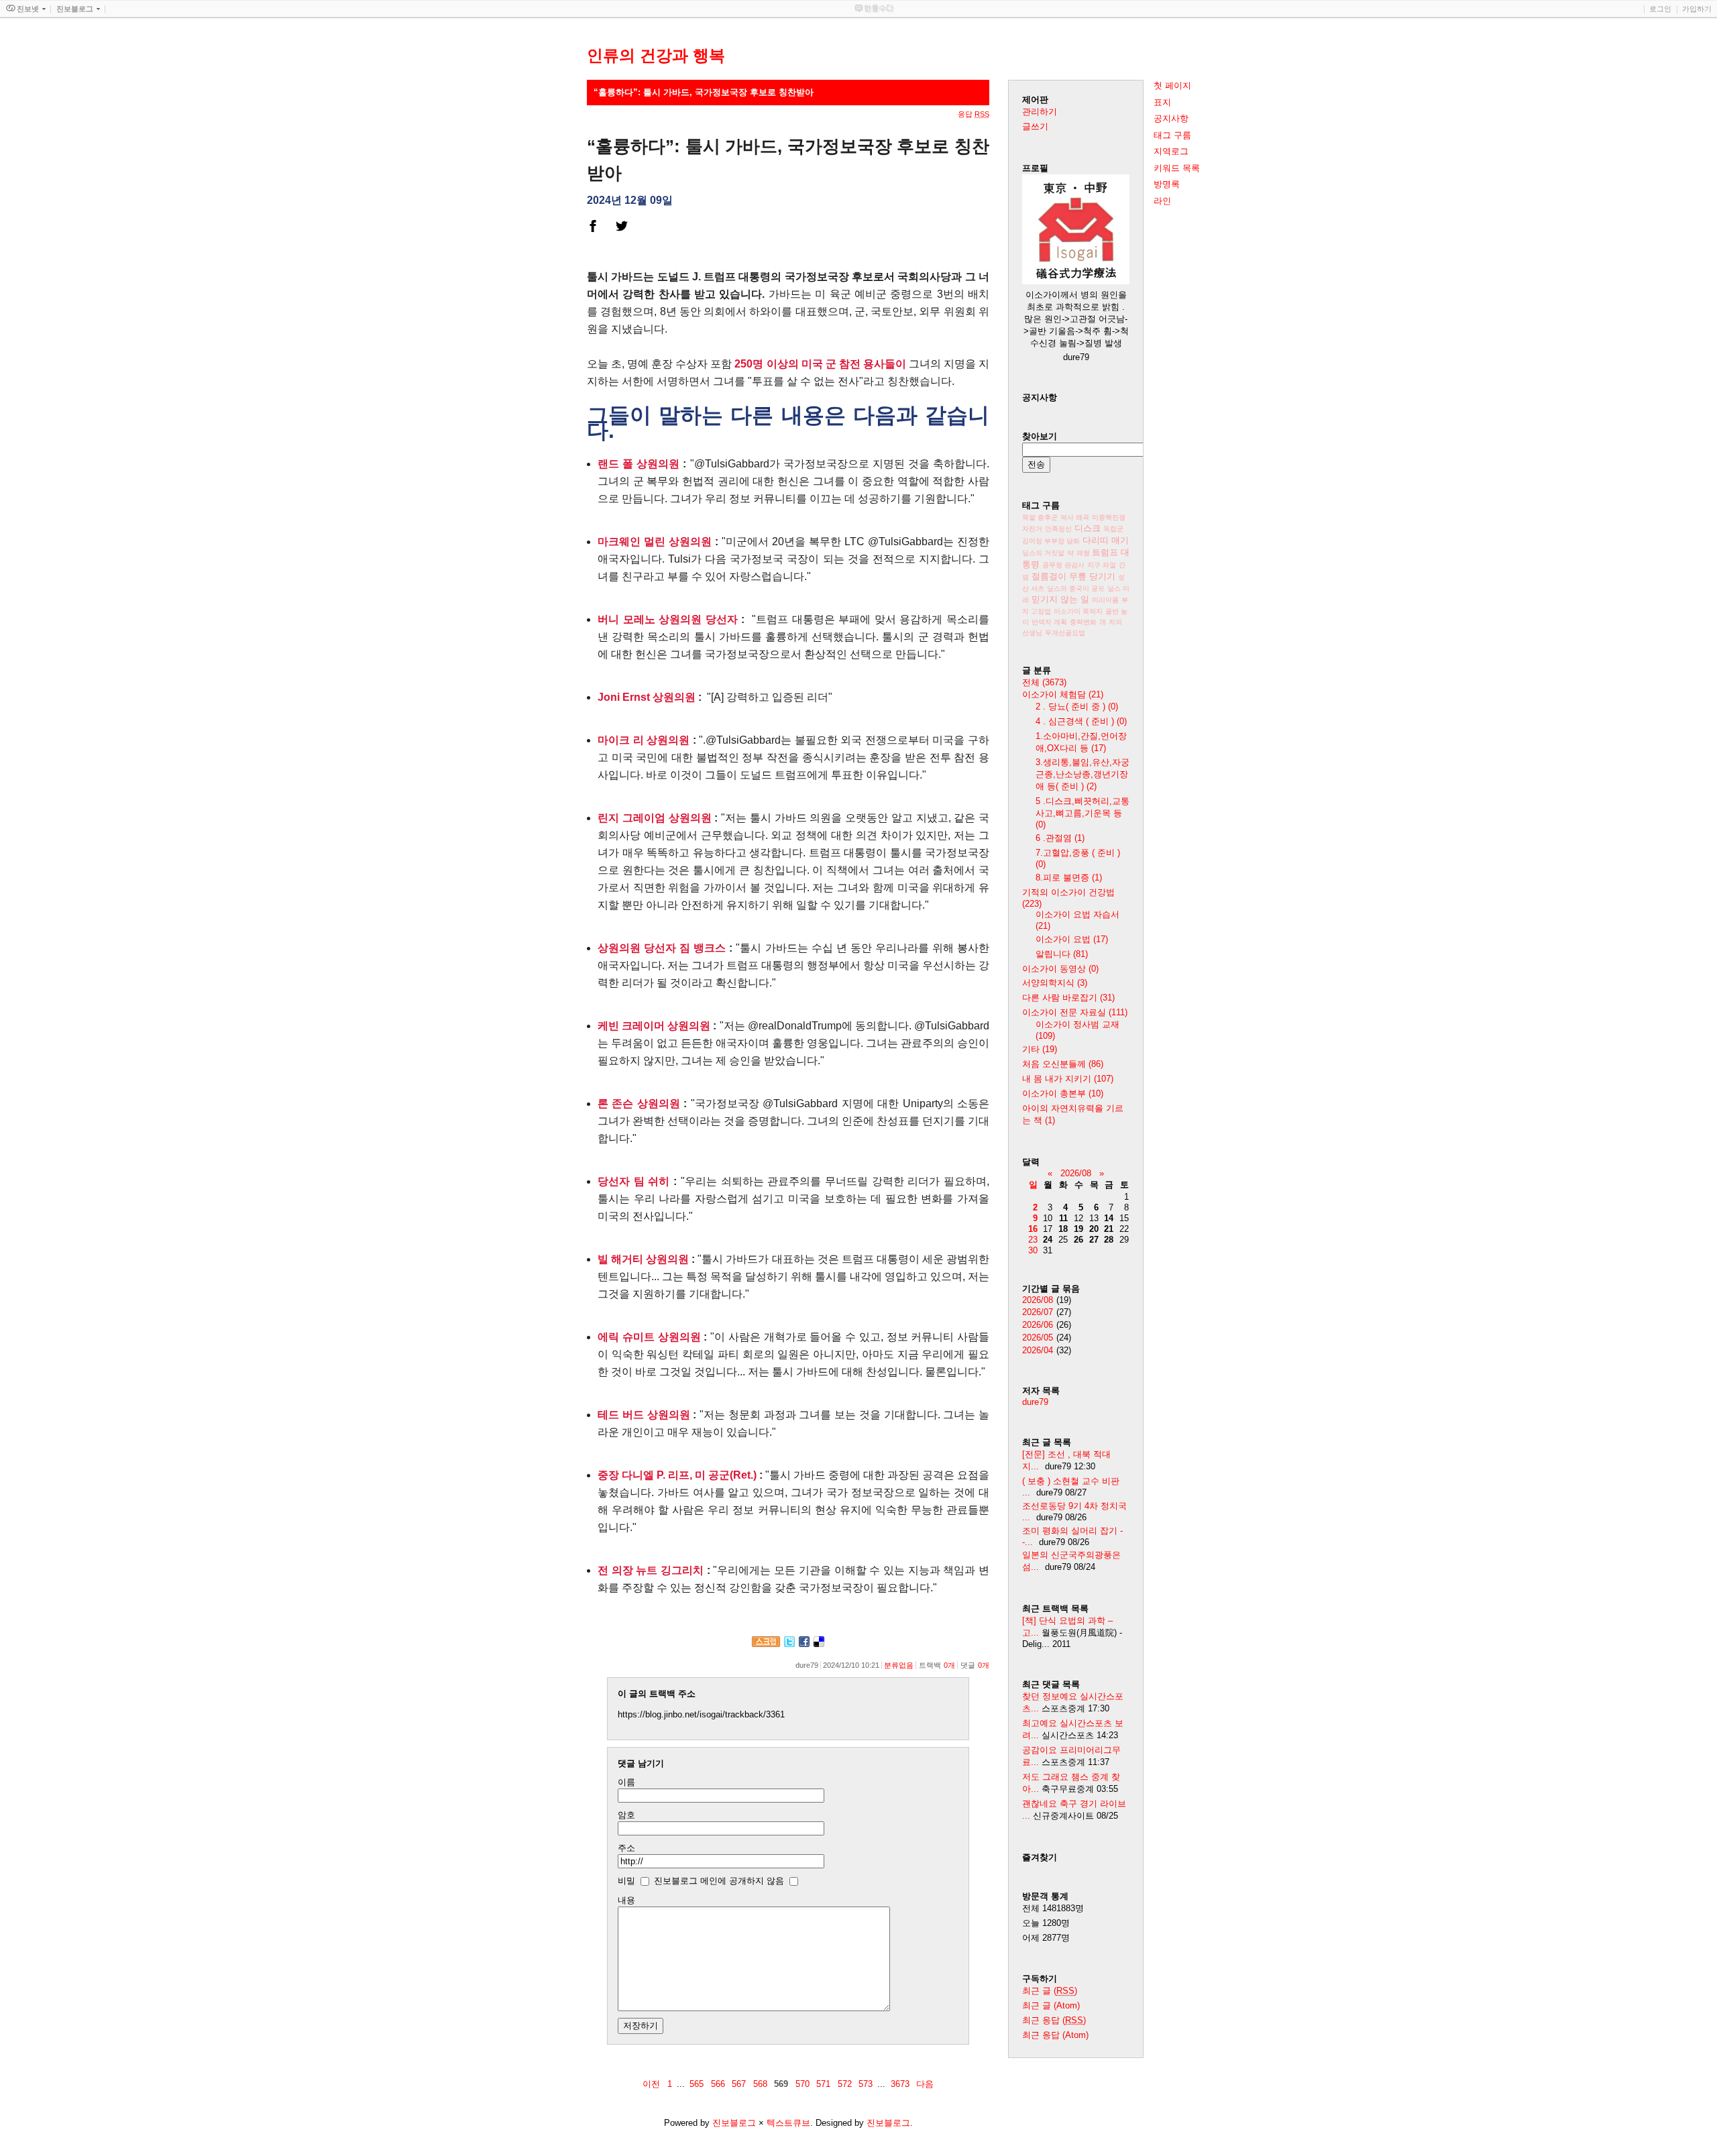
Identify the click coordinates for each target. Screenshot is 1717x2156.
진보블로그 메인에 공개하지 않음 (719, 1881)
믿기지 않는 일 (1062, 599)
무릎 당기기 (1092, 576)
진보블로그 (734, 2123)
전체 (1044, 682)
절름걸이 (1049, 576)
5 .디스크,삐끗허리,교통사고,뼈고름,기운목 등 (1083, 813)
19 (1078, 1229)
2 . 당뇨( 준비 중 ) (1077, 706)
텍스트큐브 (788, 2123)
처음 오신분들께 (1063, 1064)
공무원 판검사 (1063, 565)
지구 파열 (1102, 565)
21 (1109, 1229)
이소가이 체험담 (1063, 694)
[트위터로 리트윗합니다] (789, 1644)
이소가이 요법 (1072, 939)
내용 (626, 1900)
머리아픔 (1105, 600)
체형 (1084, 553)
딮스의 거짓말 (1043, 553)
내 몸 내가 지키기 (1068, 1079)
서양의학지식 (1055, 983)
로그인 (1660, 9)
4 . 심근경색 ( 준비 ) (1081, 721)
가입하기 (1697, 9)
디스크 (1088, 528)
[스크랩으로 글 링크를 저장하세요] (766, 1644)
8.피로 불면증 (1069, 877)
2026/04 (1038, 1350)
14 (1109, 1218)
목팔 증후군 (1040, 517)
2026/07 (1038, 1312)
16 (1033, 1229)
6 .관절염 (1060, 838)
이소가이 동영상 (1060, 969)
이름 (626, 1782)
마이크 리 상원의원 (644, 740)
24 (1048, 1240)
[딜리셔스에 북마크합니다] (819, 1644)
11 (1063, 1218)
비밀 (626, 1881)
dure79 (1035, 1402)
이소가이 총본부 (1063, 1093)
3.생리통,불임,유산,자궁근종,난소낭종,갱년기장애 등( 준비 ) (1083, 774)
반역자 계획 (1049, 622)
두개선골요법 (1065, 633)
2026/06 (1038, 1325)
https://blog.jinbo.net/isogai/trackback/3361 (701, 1714)
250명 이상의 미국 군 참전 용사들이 (820, 364)
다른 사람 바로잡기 (1068, 998)
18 (1063, 1229)
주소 (626, 1848)
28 (1109, 1240)
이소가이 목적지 (1078, 611)
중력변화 (1083, 622)
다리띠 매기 (1106, 540)
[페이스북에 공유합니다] (804, 1644)
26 (1078, 1240)
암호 (626, 1815)
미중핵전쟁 (1109, 517)
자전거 (1032, 529)
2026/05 (1038, 1338)
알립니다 (1062, 954)
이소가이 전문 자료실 (1075, 1012)
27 (1094, 1240)
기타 (1040, 1049)
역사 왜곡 (1075, 517)
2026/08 (1076, 1173)
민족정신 (1058, 529)
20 (1094, 1229)
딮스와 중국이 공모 (1076, 588)
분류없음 (899, 1665)
